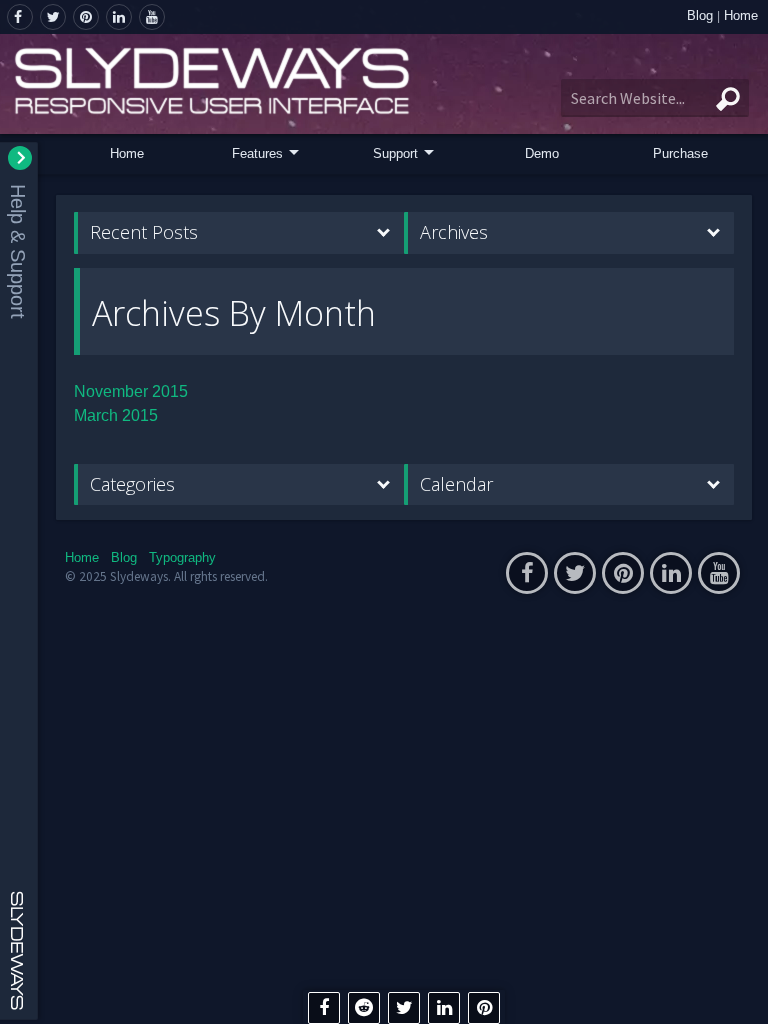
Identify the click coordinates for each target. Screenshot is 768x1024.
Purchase (680, 153)
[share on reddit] (364, 1008)
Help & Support (18, 251)
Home (741, 15)
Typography (182, 557)
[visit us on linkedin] (119, 17)
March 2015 (116, 415)
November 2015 (131, 391)
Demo (542, 153)
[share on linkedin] (444, 1008)
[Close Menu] (20, 158)
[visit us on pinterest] (86, 17)
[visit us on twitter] (53, 17)
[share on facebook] (324, 1008)
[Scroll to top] (738, 992)
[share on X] (404, 1008)
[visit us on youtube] (152, 17)
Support (395, 153)
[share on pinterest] (484, 1008)
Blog (700, 15)
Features (257, 153)
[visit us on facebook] (20, 17)
